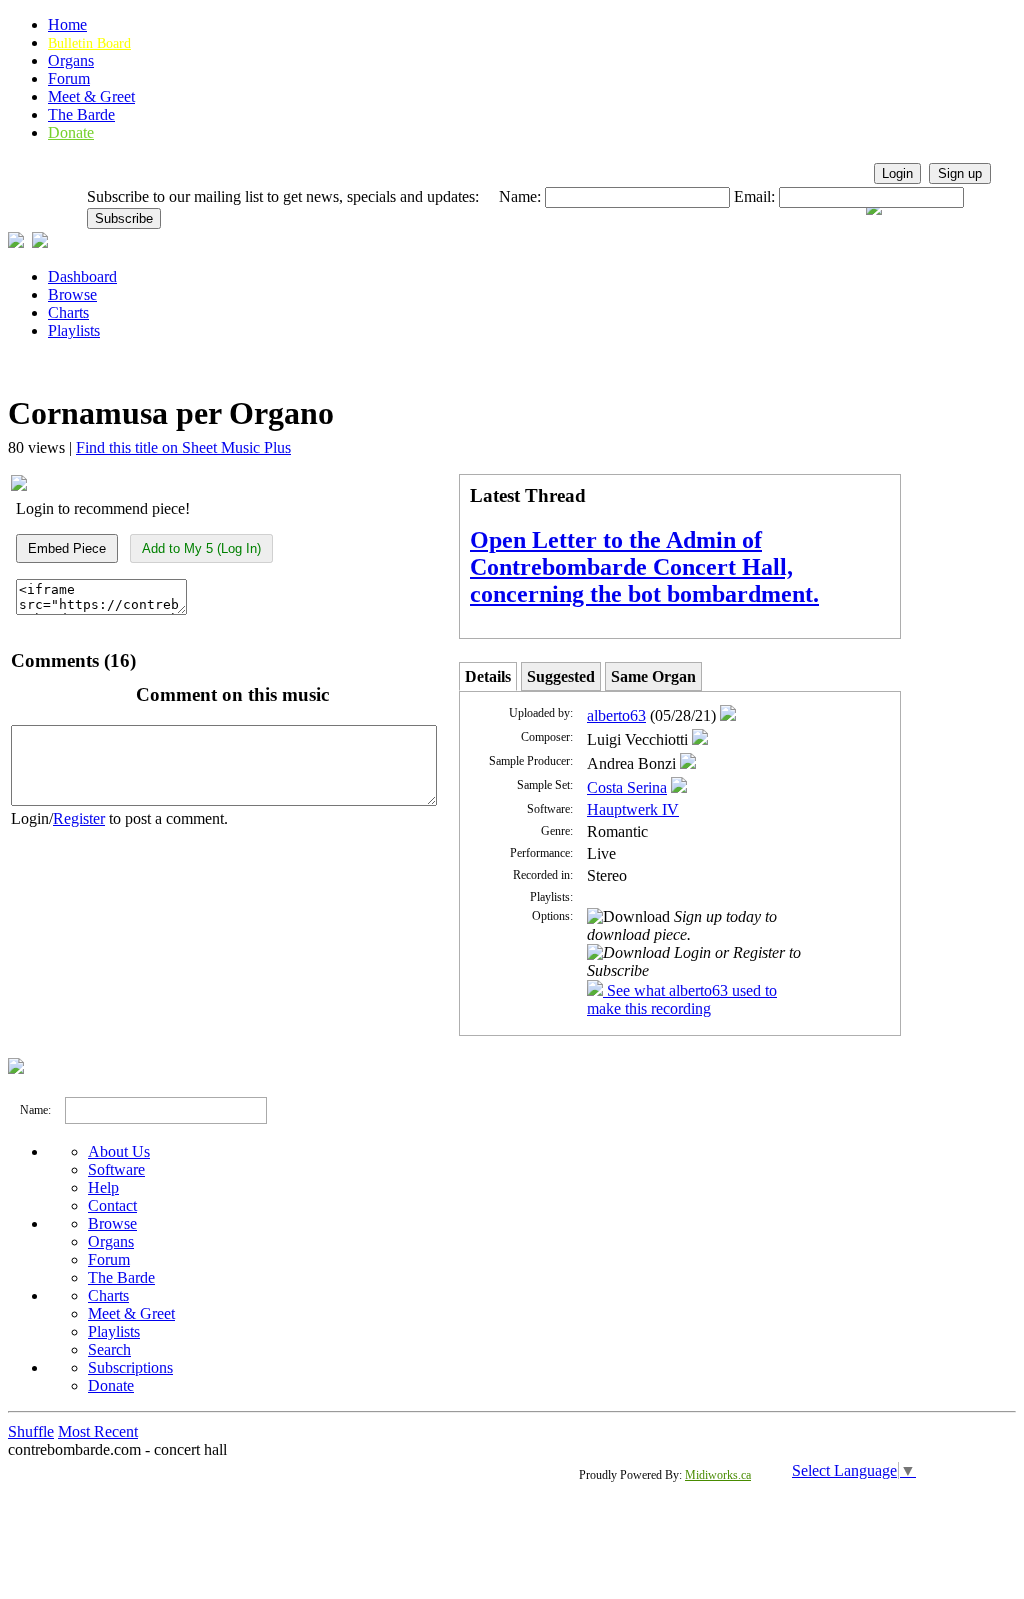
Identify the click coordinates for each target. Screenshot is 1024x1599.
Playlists (74, 330)
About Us (119, 1151)
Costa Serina (627, 787)
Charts (68, 312)
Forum (69, 78)
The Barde (81, 114)
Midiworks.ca (718, 1475)
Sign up (960, 173)
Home (67, 24)
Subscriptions (130, 1367)
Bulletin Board (89, 43)
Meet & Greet (91, 96)
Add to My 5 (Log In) (201, 548)
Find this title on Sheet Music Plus (183, 447)
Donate (71, 132)
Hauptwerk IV (633, 809)
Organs (71, 60)
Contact (112, 1205)
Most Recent (98, 1431)
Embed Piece (67, 548)
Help (103, 1187)
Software (116, 1169)
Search (109, 1349)
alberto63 (616, 715)
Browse (72, 294)
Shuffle (31, 1431)
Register (79, 818)
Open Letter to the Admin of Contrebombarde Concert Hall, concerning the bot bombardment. (644, 567)
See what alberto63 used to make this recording (682, 999)
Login (897, 173)
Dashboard (82, 276)
